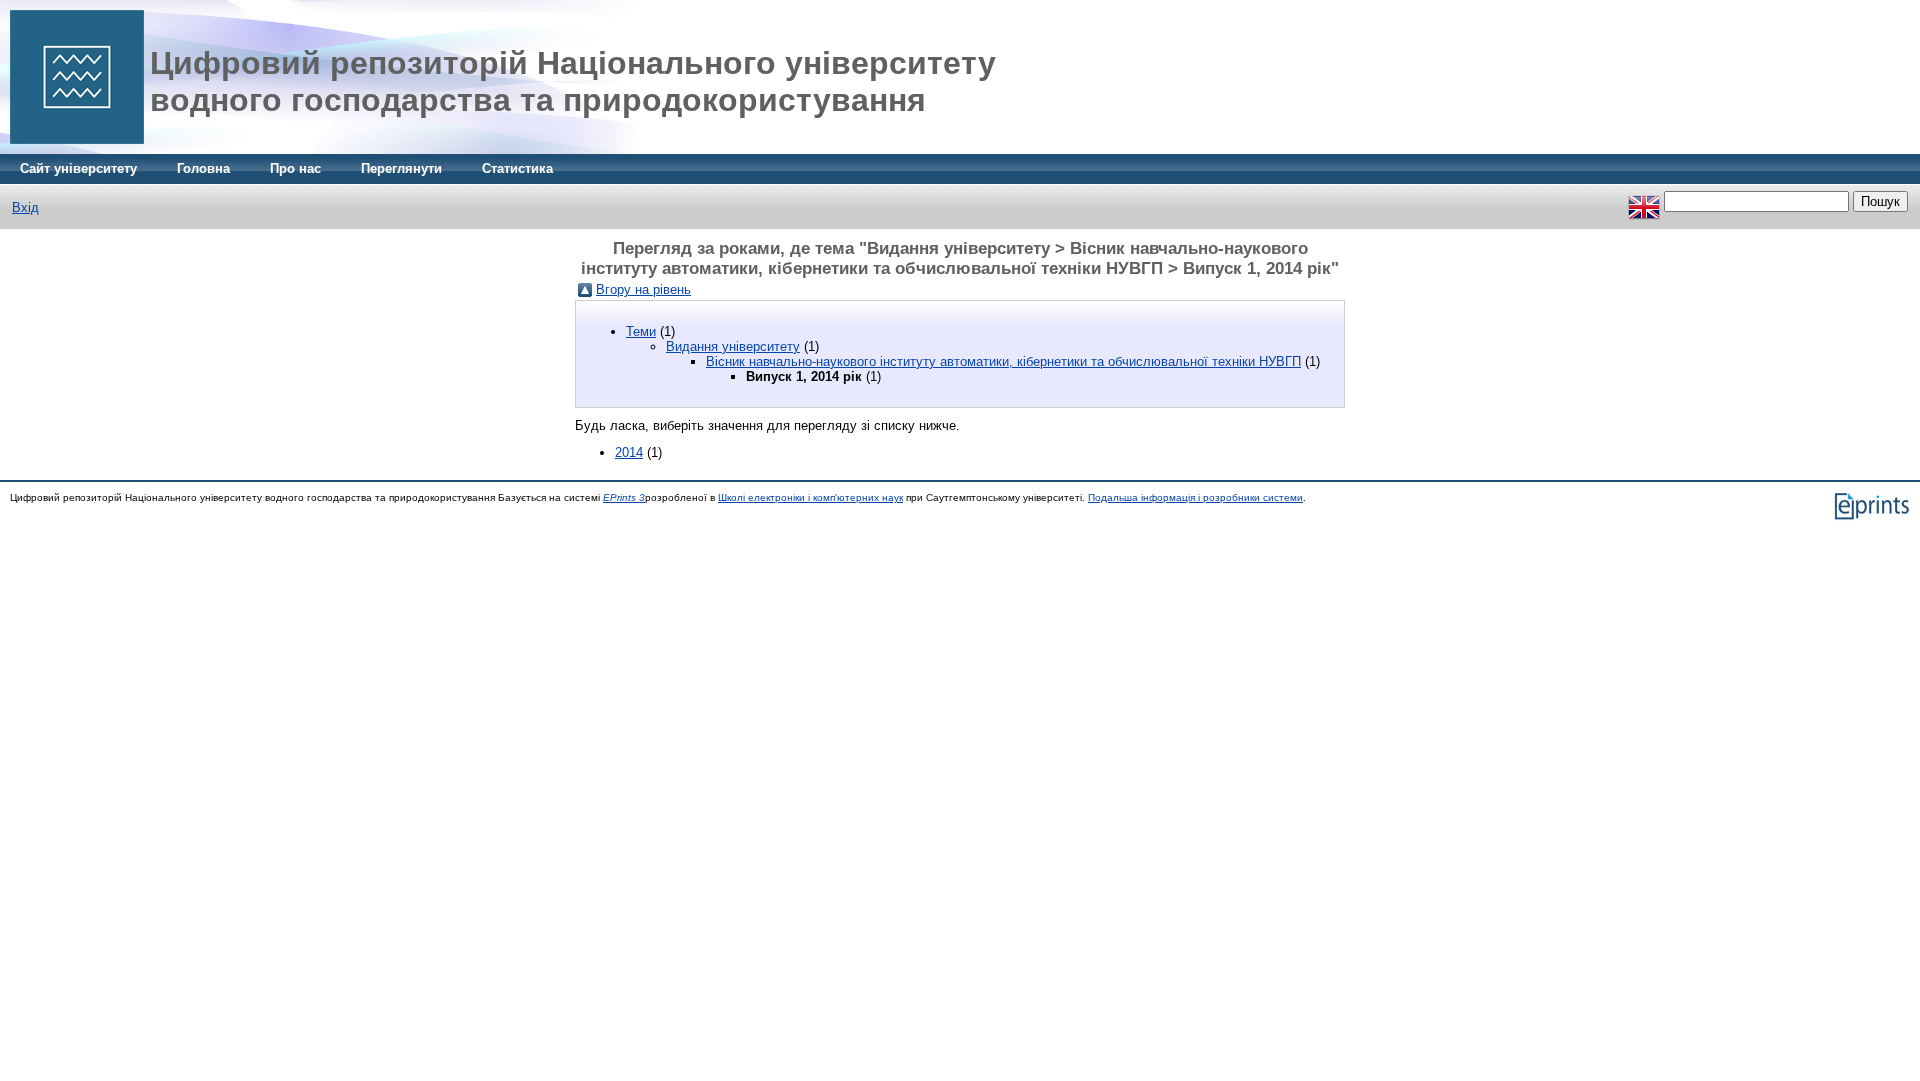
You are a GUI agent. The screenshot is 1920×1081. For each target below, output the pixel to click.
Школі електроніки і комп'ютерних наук (810, 497)
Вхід (25, 207)
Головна (203, 168)
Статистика (517, 168)
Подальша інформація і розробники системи (1195, 497)
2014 (629, 452)
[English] (1644, 201)
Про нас (295, 168)
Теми (641, 331)
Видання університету (733, 346)
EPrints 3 (624, 497)
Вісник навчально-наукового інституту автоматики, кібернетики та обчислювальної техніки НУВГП (1003, 361)
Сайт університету (78, 168)
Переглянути (401, 168)
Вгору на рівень (643, 289)
